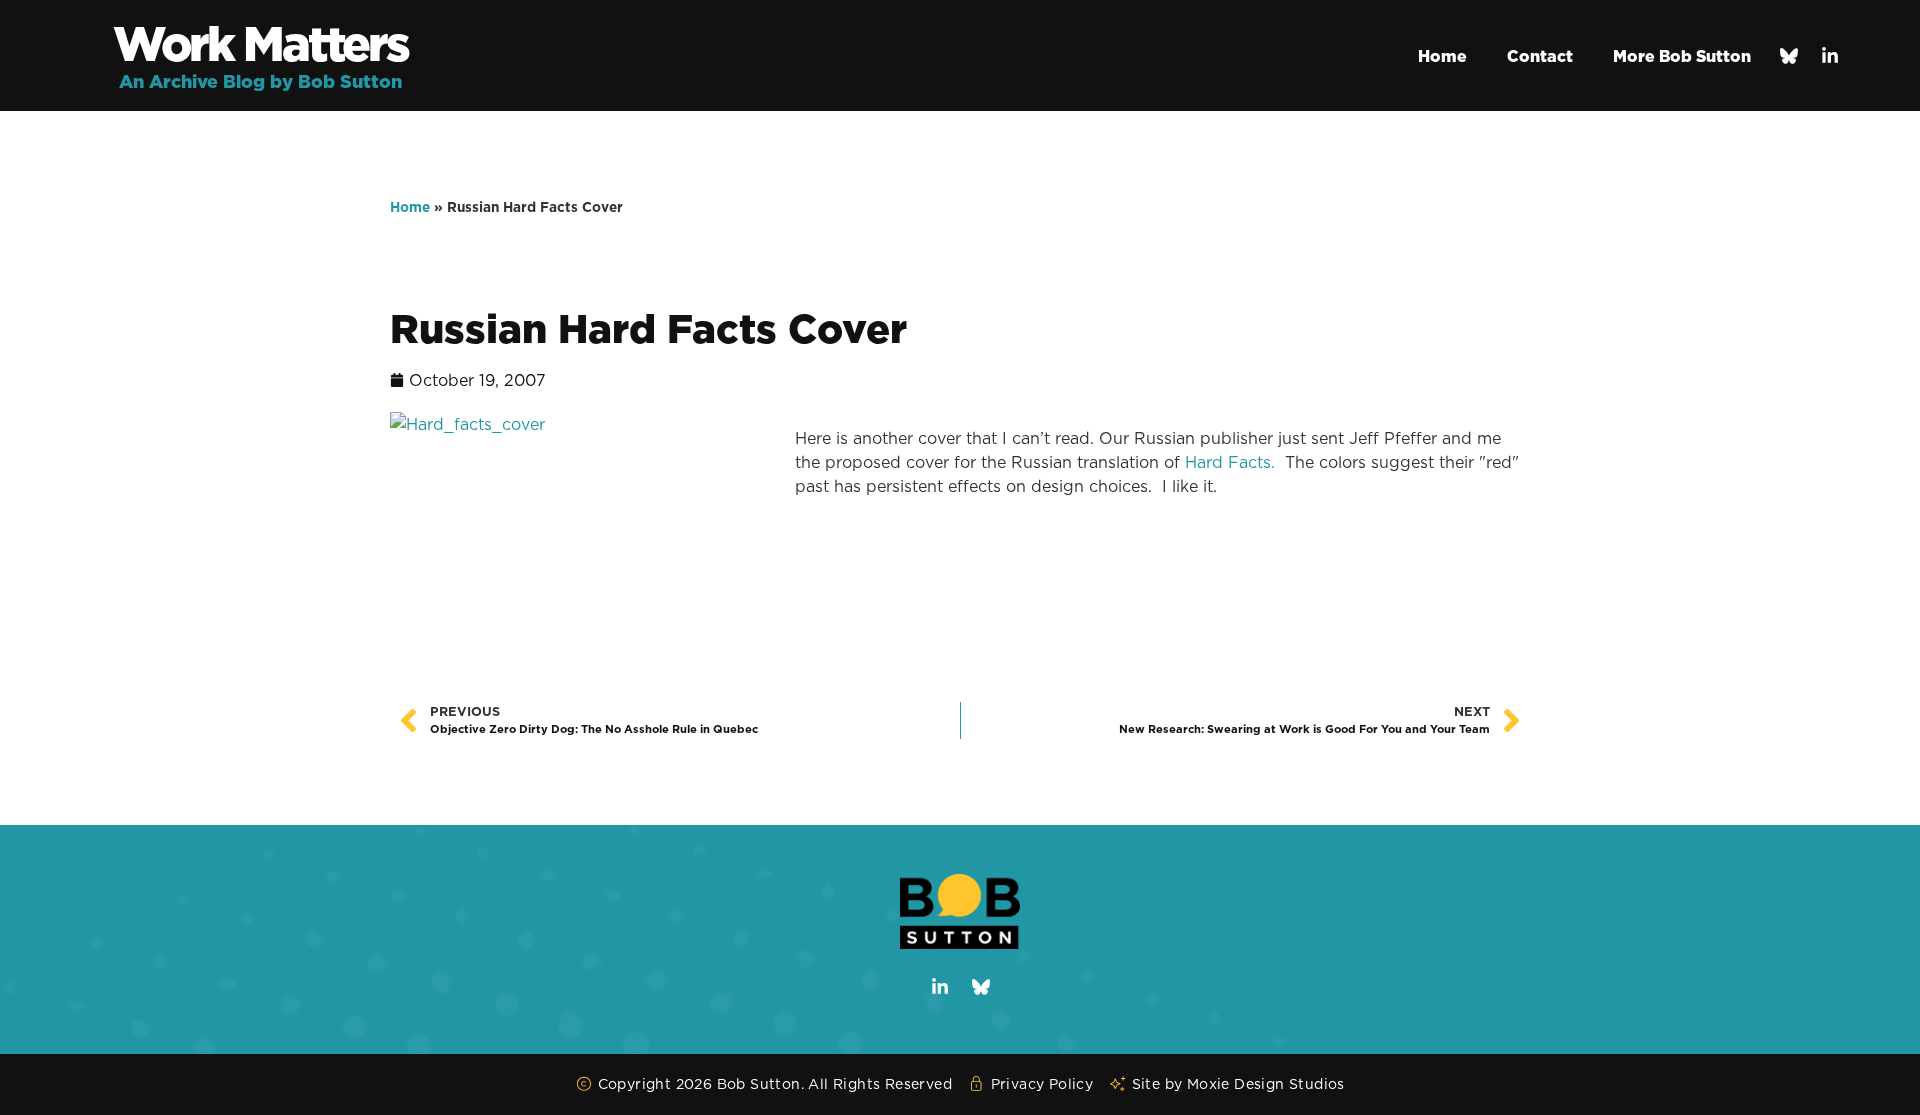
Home (1442, 56)
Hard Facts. (1230, 462)
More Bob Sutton (1682, 56)
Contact (1540, 56)
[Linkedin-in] (1830, 56)
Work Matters (260, 43)
